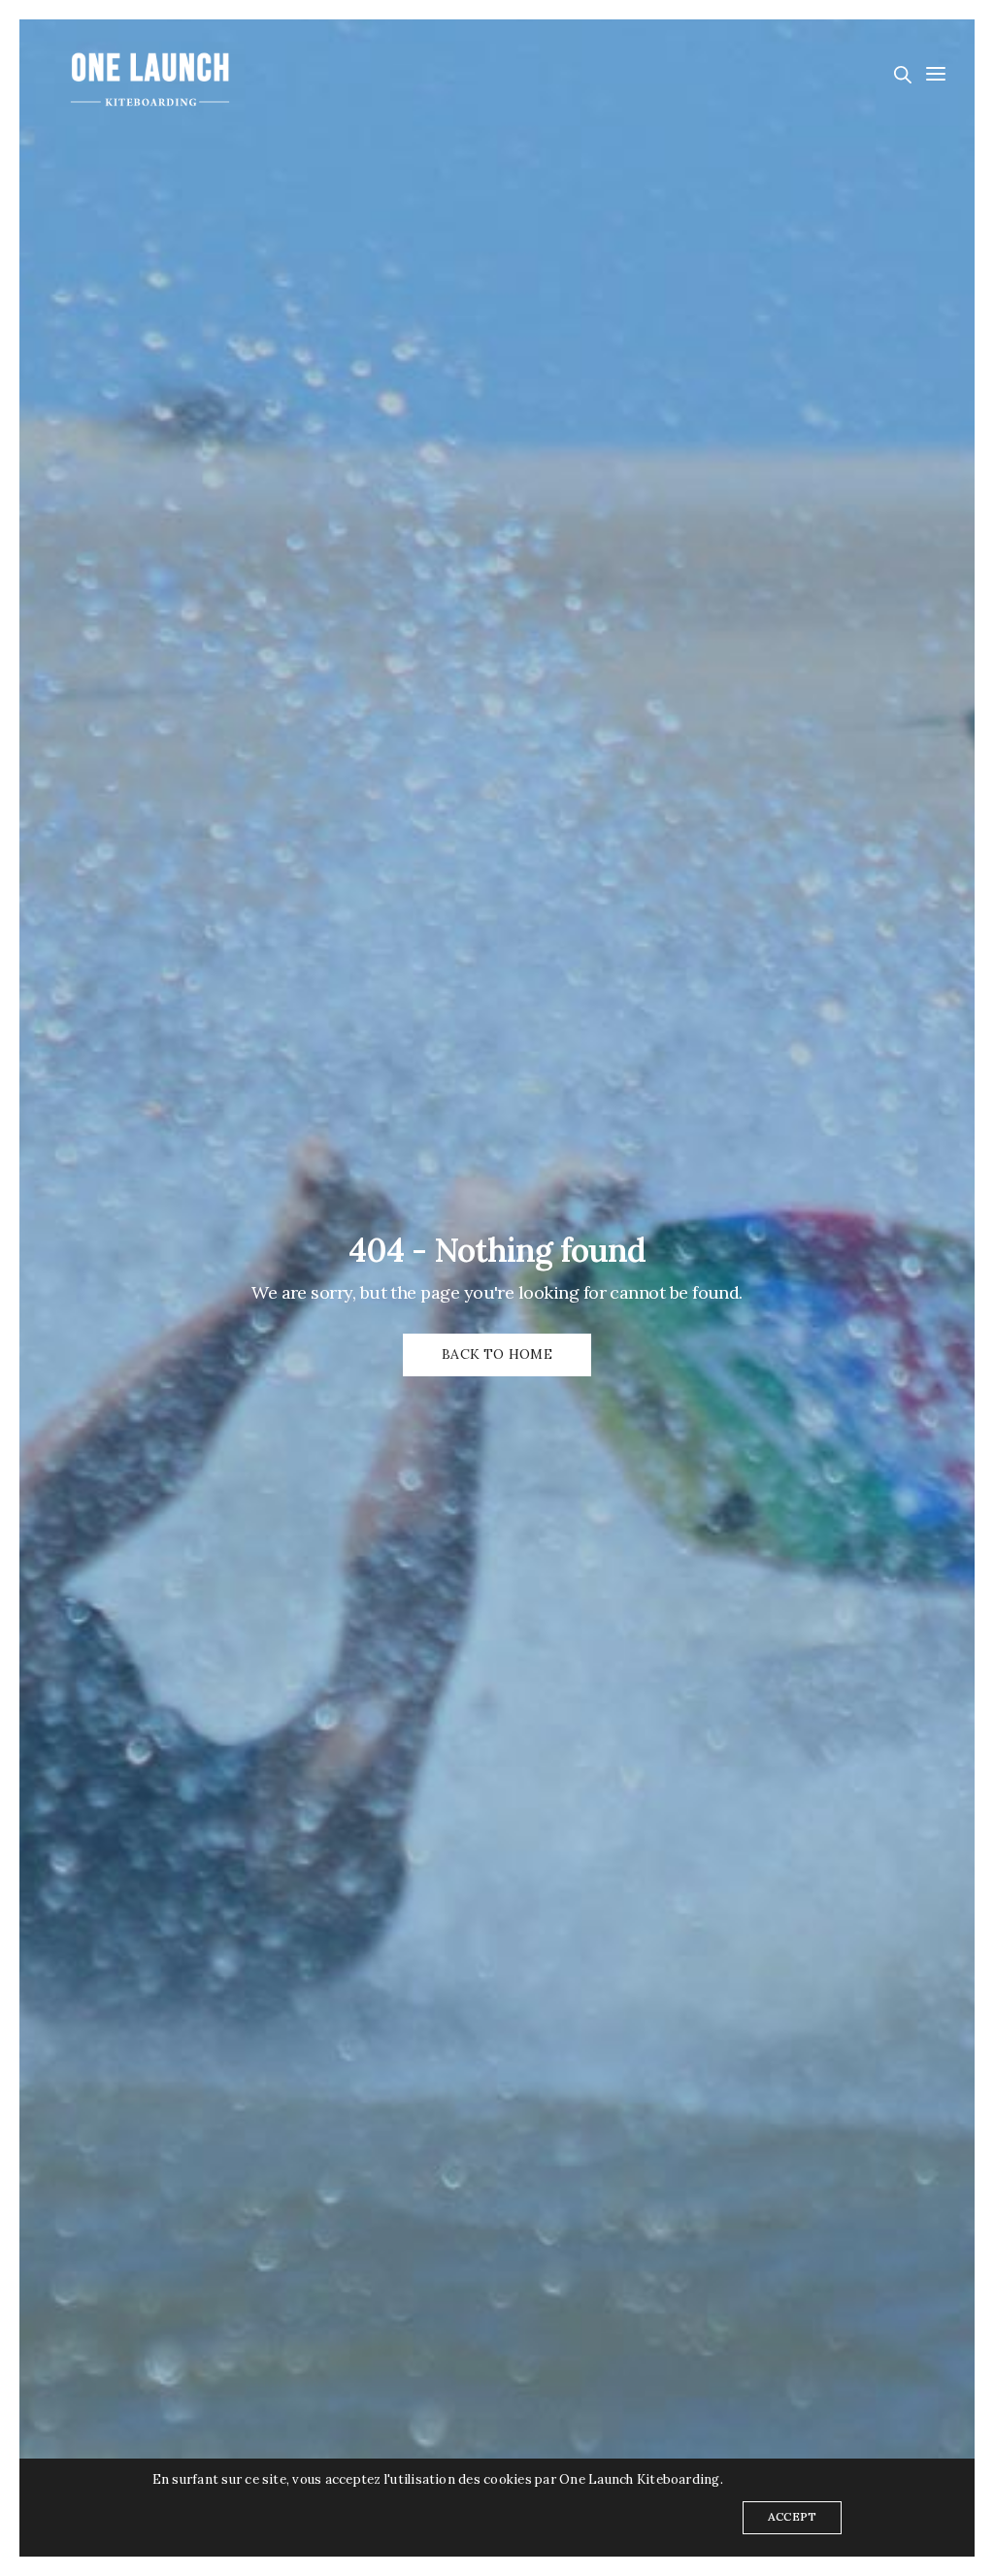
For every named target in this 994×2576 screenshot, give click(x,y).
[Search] (903, 75)
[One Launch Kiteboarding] (151, 73)
